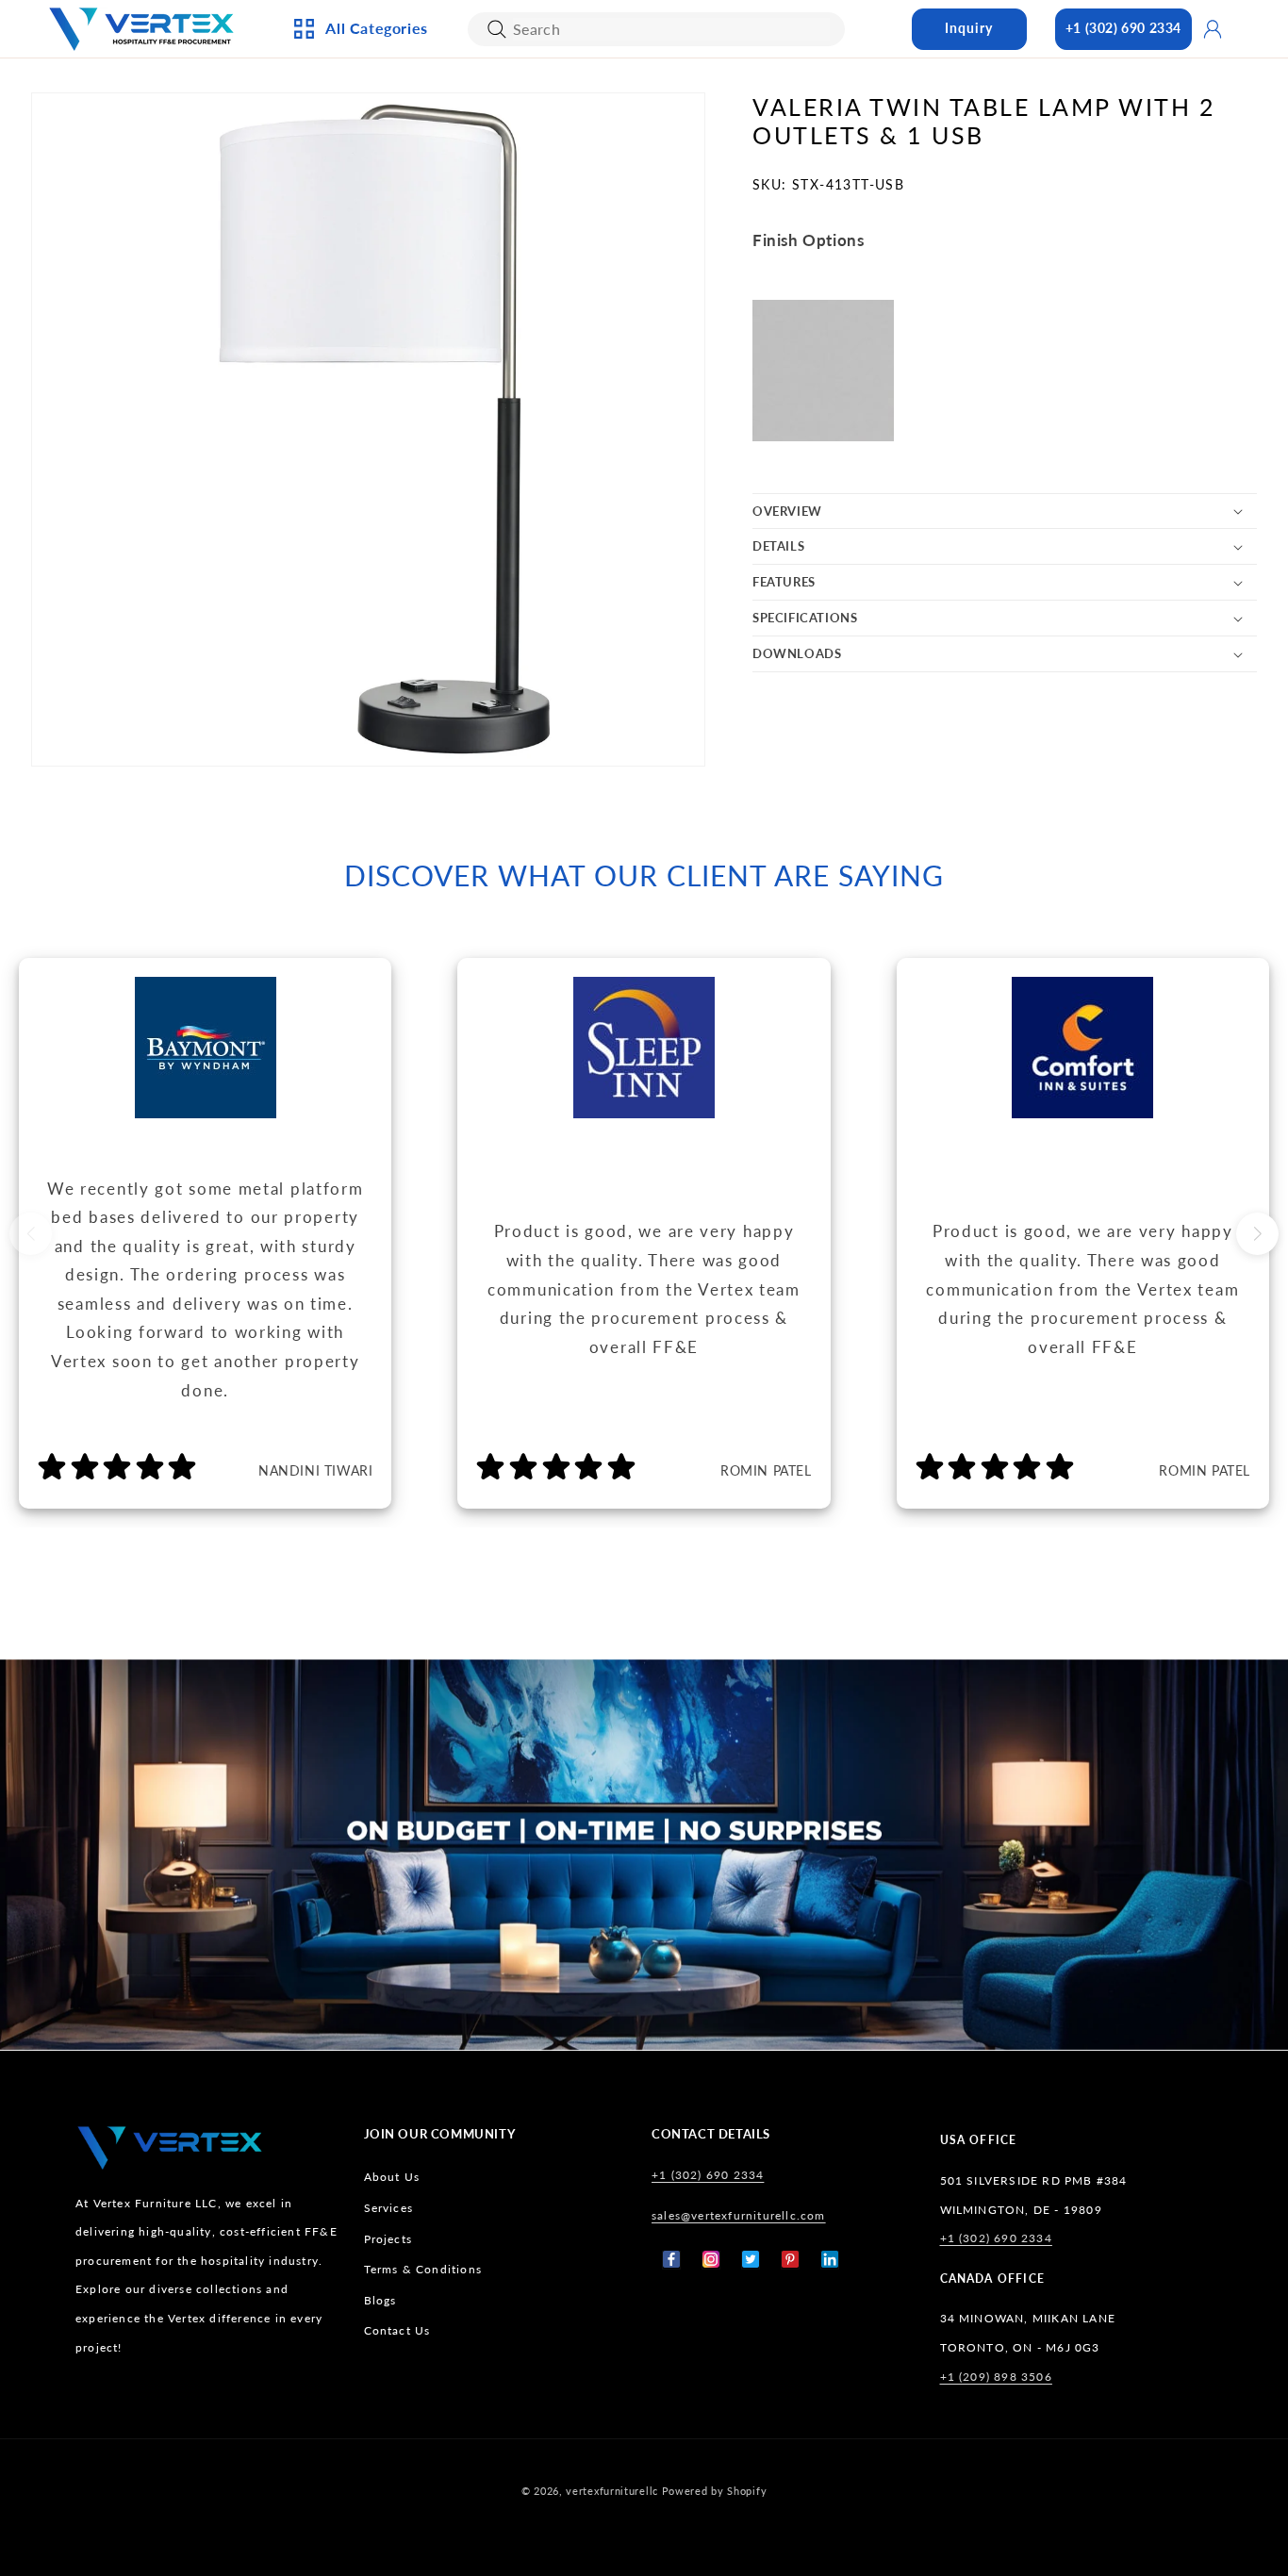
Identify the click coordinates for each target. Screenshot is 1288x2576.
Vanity (545, 308)
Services (389, 2207)
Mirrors (550, 339)
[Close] (497, 29)
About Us (392, 2177)
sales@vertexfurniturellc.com (739, 2214)
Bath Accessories (581, 277)
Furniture (354, 308)
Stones (751, 308)
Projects (388, 2238)
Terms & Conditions (423, 2269)
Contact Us (397, 2330)
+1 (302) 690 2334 (1123, 28)
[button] (1005, 512)
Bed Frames (765, 122)
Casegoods (357, 277)
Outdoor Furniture (387, 339)
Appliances (357, 122)
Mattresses (765, 153)
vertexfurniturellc (612, 2491)
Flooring (758, 277)
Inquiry (969, 28)
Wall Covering (573, 153)
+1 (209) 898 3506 (996, 2376)
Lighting (349, 184)
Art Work (555, 122)
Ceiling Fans (361, 153)
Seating (346, 371)
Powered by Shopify (715, 2491)
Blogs (380, 2299)
